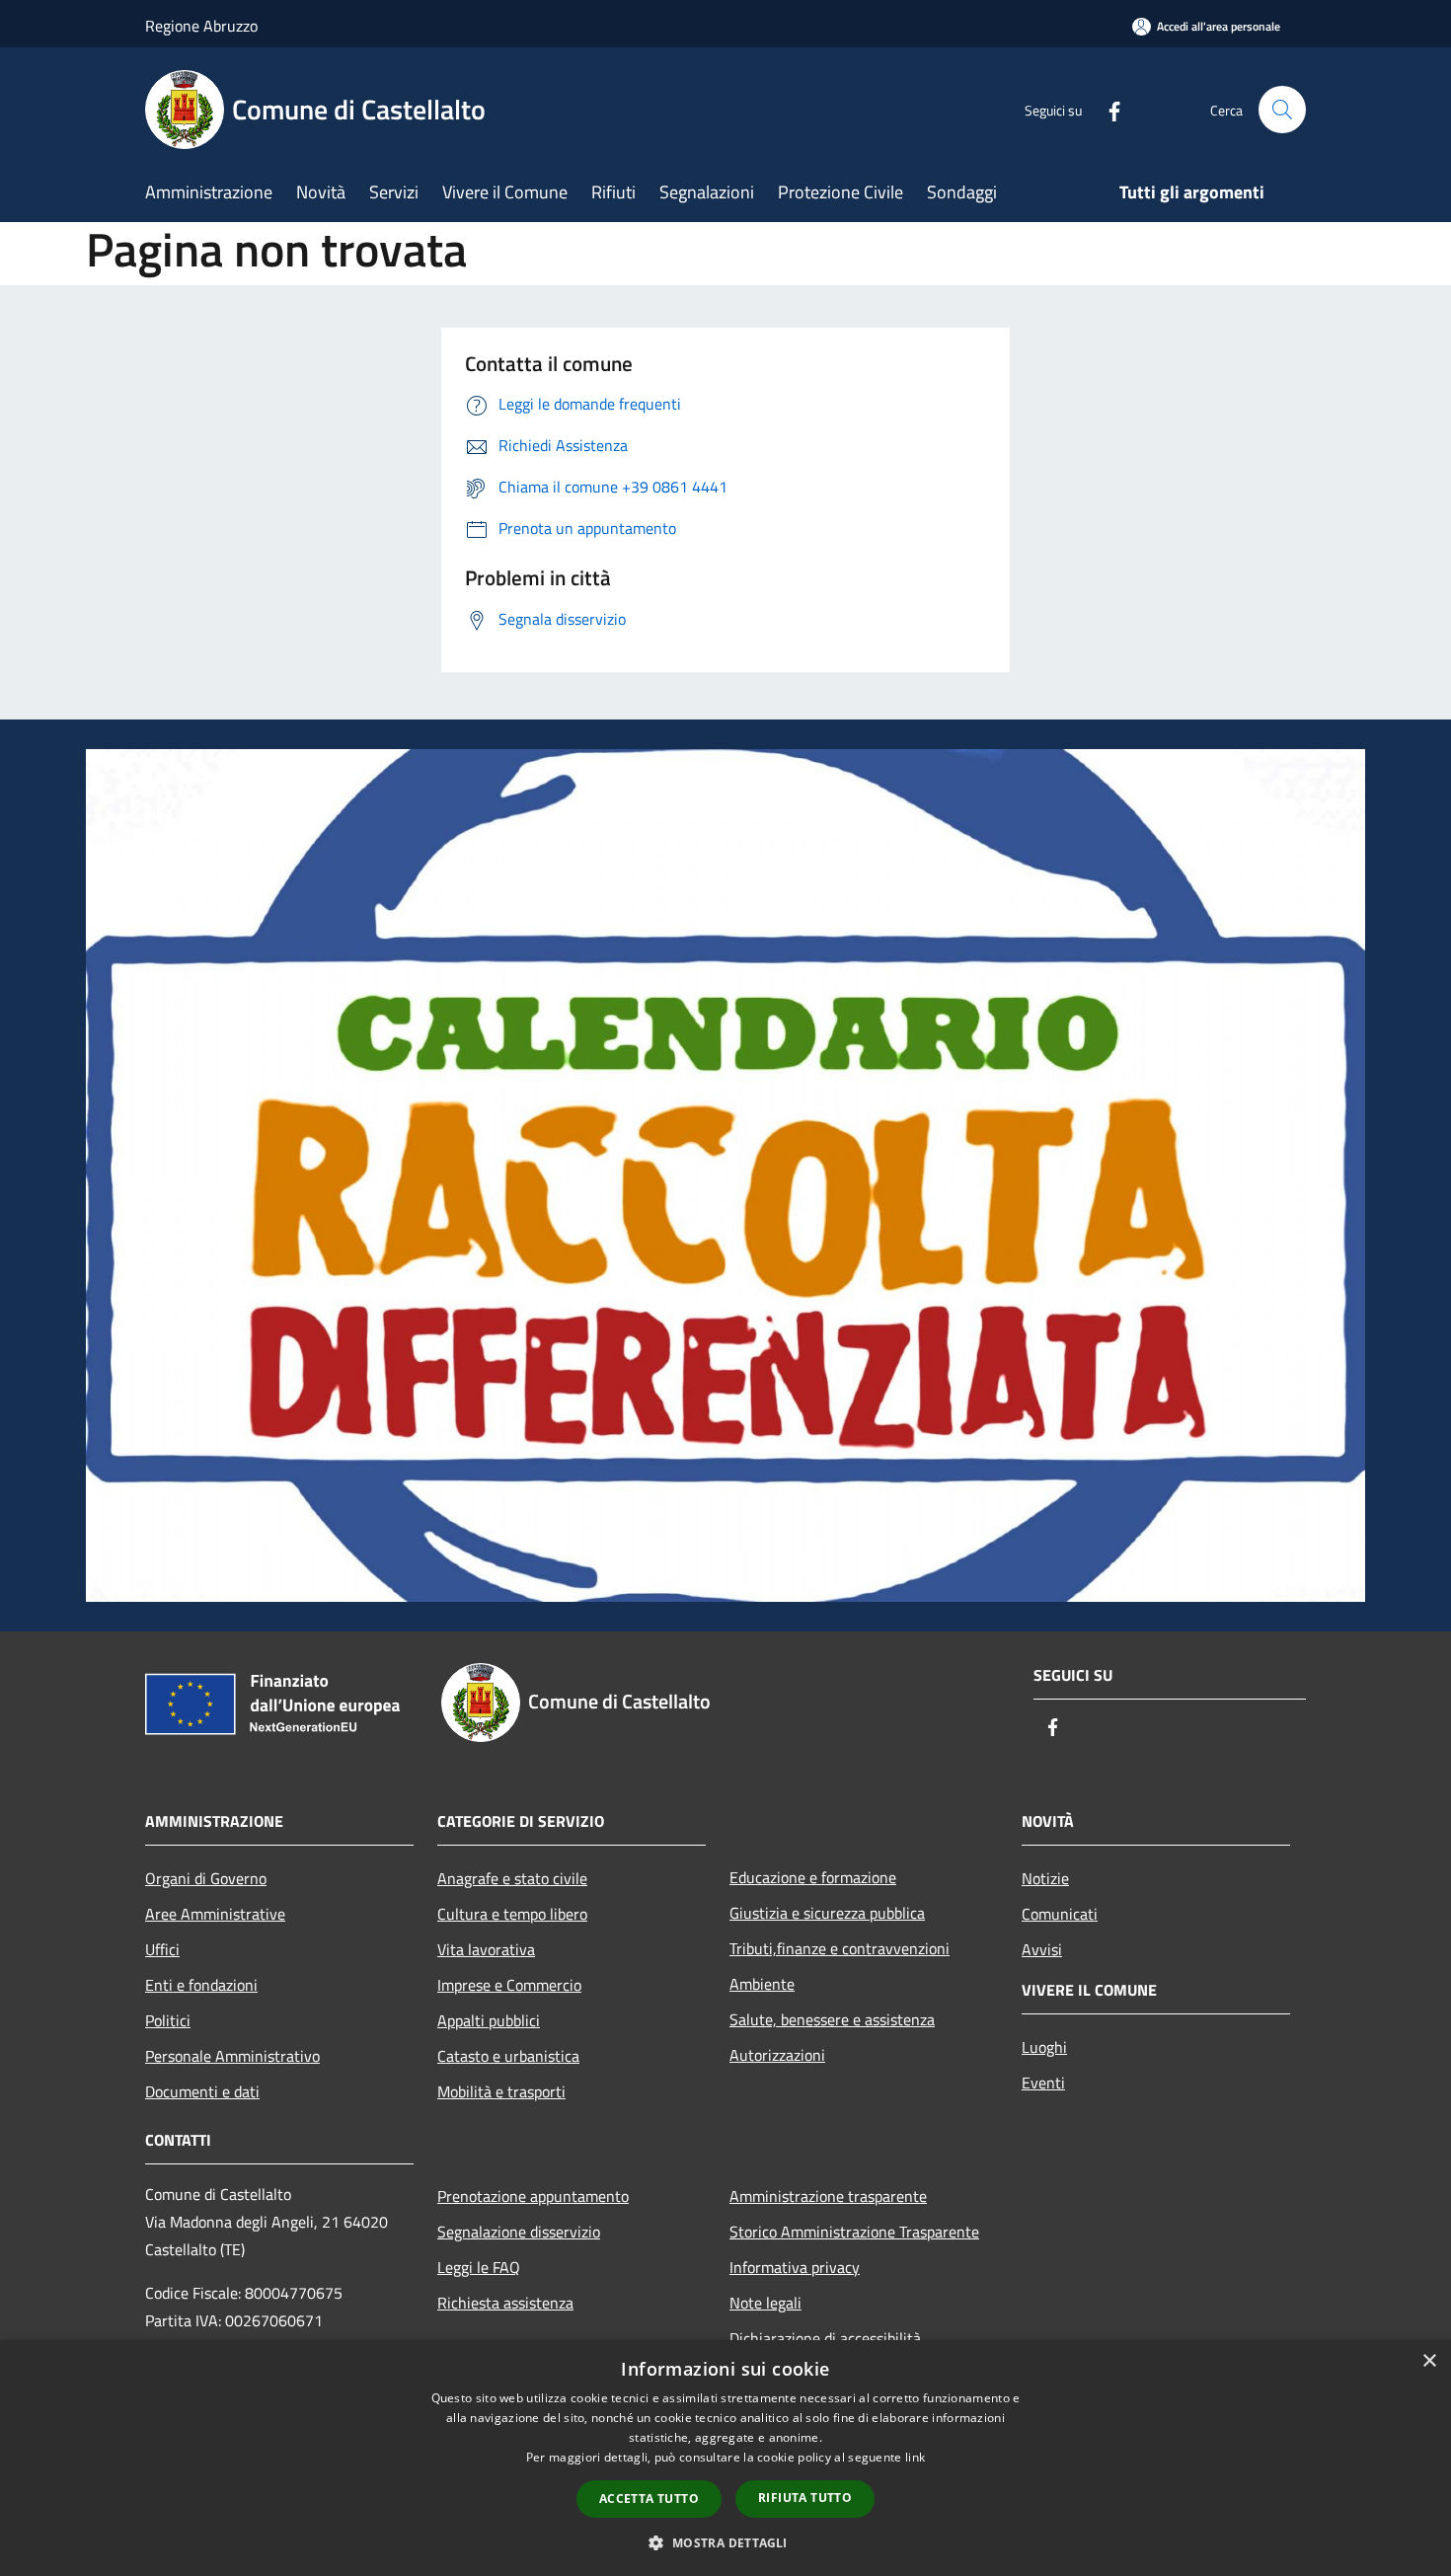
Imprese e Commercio (509, 1985)
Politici (168, 2020)
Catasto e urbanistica (508, 2056)
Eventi (1043, 2083)
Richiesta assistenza (505, 2303)
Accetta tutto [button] (649, 2499)
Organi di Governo (206, 1878)
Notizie (1045, 1878)
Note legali (765, 2303)
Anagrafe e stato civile (512, 1878)
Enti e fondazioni (201, 1985)
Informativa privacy (795, 2267)
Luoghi (1044, 2047)
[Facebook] (1107, 109)
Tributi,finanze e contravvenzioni (840, 1948)
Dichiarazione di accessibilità (825, 2338)
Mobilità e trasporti (501, 2091)
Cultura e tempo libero (512, 1914)
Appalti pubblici (489, 2020)
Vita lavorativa (486, 1949)
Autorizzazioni (777, 2055)
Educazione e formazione (813, 1877)
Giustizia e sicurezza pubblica (827, 1913)
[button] (725, 2542)
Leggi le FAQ (479, 2267)
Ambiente (762, 1984)
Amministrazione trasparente (828, 2196)
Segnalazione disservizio (519, 2232)
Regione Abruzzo (201, 26)
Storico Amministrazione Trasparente (854, 2232)
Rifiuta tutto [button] (805, 2498)
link (915, 2457)
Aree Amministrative (215, 1914)
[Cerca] (1282, 110)
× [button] (1429, 2361)
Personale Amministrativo (232, 2056)
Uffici (162, 1949)
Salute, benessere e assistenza (832, 2019)
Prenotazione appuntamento (533, 2196)
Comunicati (1060, 1914)
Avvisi (1042, 1949)
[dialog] (725, 2458)
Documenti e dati (202, 2091)
